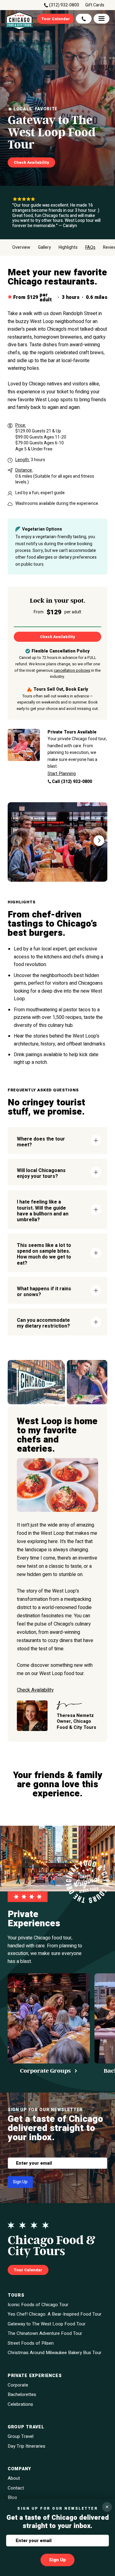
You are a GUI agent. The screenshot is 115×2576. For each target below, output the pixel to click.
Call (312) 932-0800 (72, 782)
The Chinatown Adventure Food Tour (45, 2333)
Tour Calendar (56, 19)
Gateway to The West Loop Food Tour (47, 2324)
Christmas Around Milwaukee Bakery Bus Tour (55, 2353)
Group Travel (21, 2436)
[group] (49, 2024)
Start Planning (62, 774)
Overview (21, 248)
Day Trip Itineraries (27, 2446)
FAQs (90, 248)
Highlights (68, 248)
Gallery (44, 248)
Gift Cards (95, 5)
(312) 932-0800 (64, 5)
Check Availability (31, 162)
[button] (99, 841)
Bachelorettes (22, 2395)
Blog (12, 2498)
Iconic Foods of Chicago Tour (38, 2305)
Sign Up (20, 2182)
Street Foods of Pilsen (31, 2343)
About (14, 2478)
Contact (16, 2488)
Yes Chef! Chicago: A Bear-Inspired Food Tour (55, 2314)
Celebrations (20, 2404)
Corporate (18, 2385)
